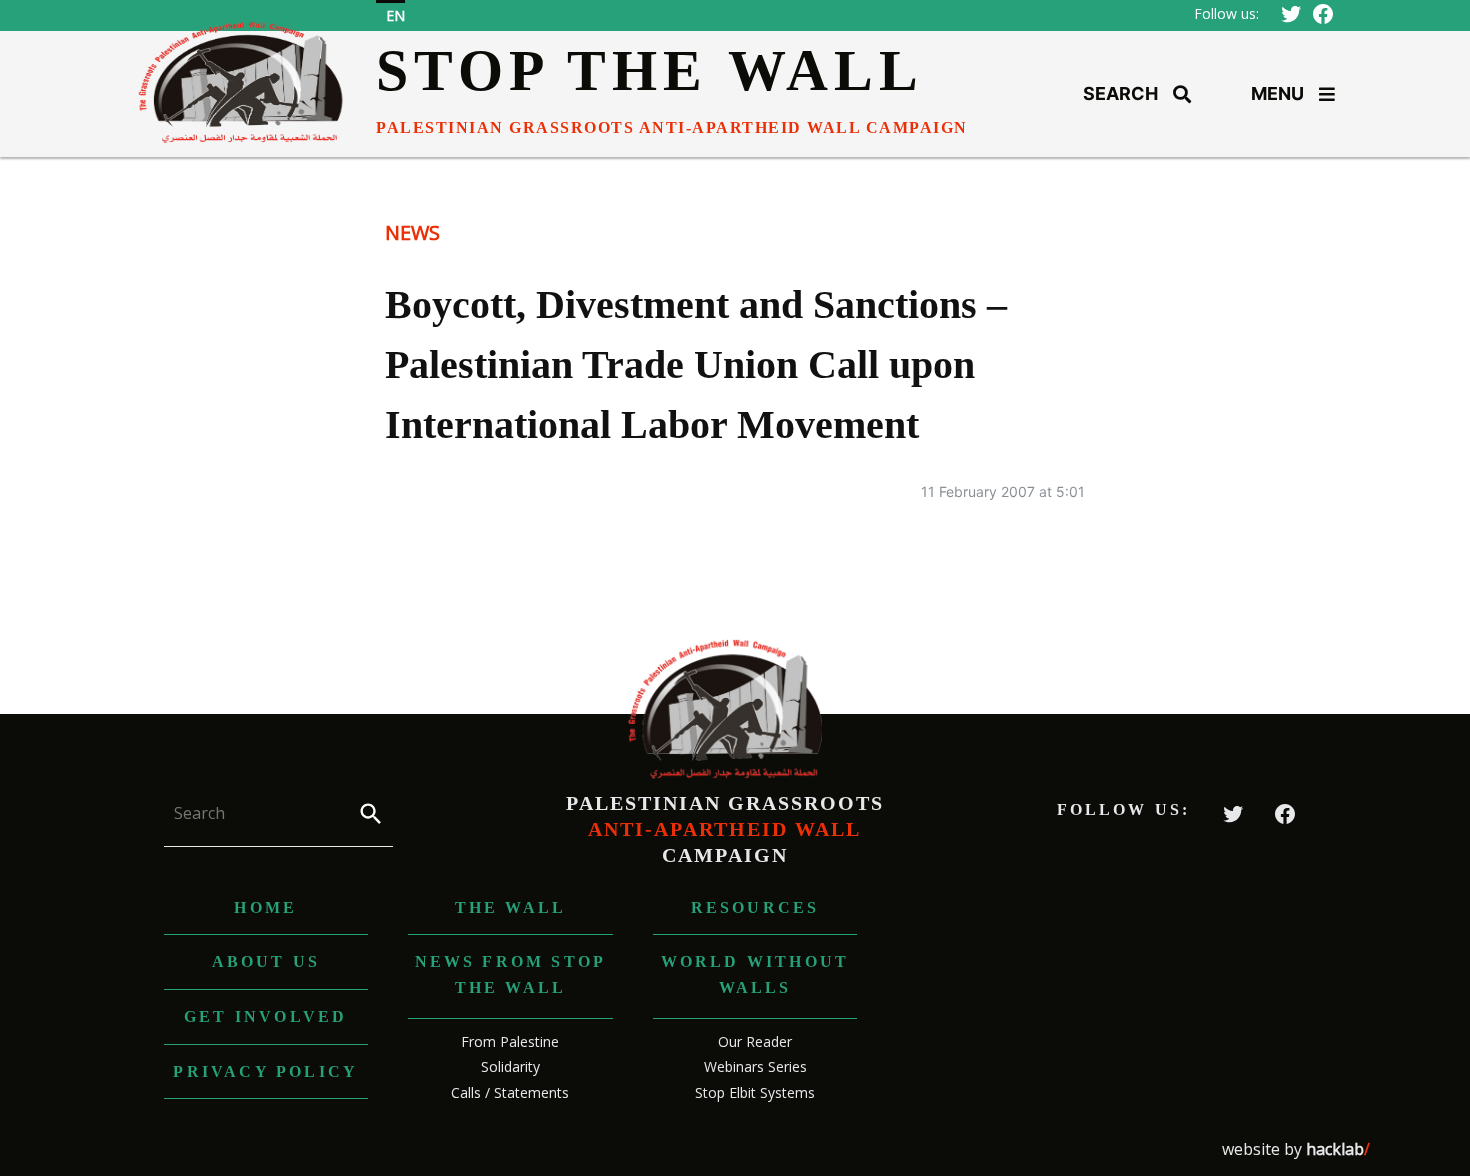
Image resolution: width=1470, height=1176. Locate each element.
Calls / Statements (510, 1092)
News (412, 232)
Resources (755, 907)
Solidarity (510, 1066)
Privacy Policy (265, 1071)
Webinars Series (755, 1066)
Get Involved (265, 1016)
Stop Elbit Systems (755, 1092)
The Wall (511, 907)
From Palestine (510, 1041)
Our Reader (755, 1041)
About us (266, 961)
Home (265, 907)
